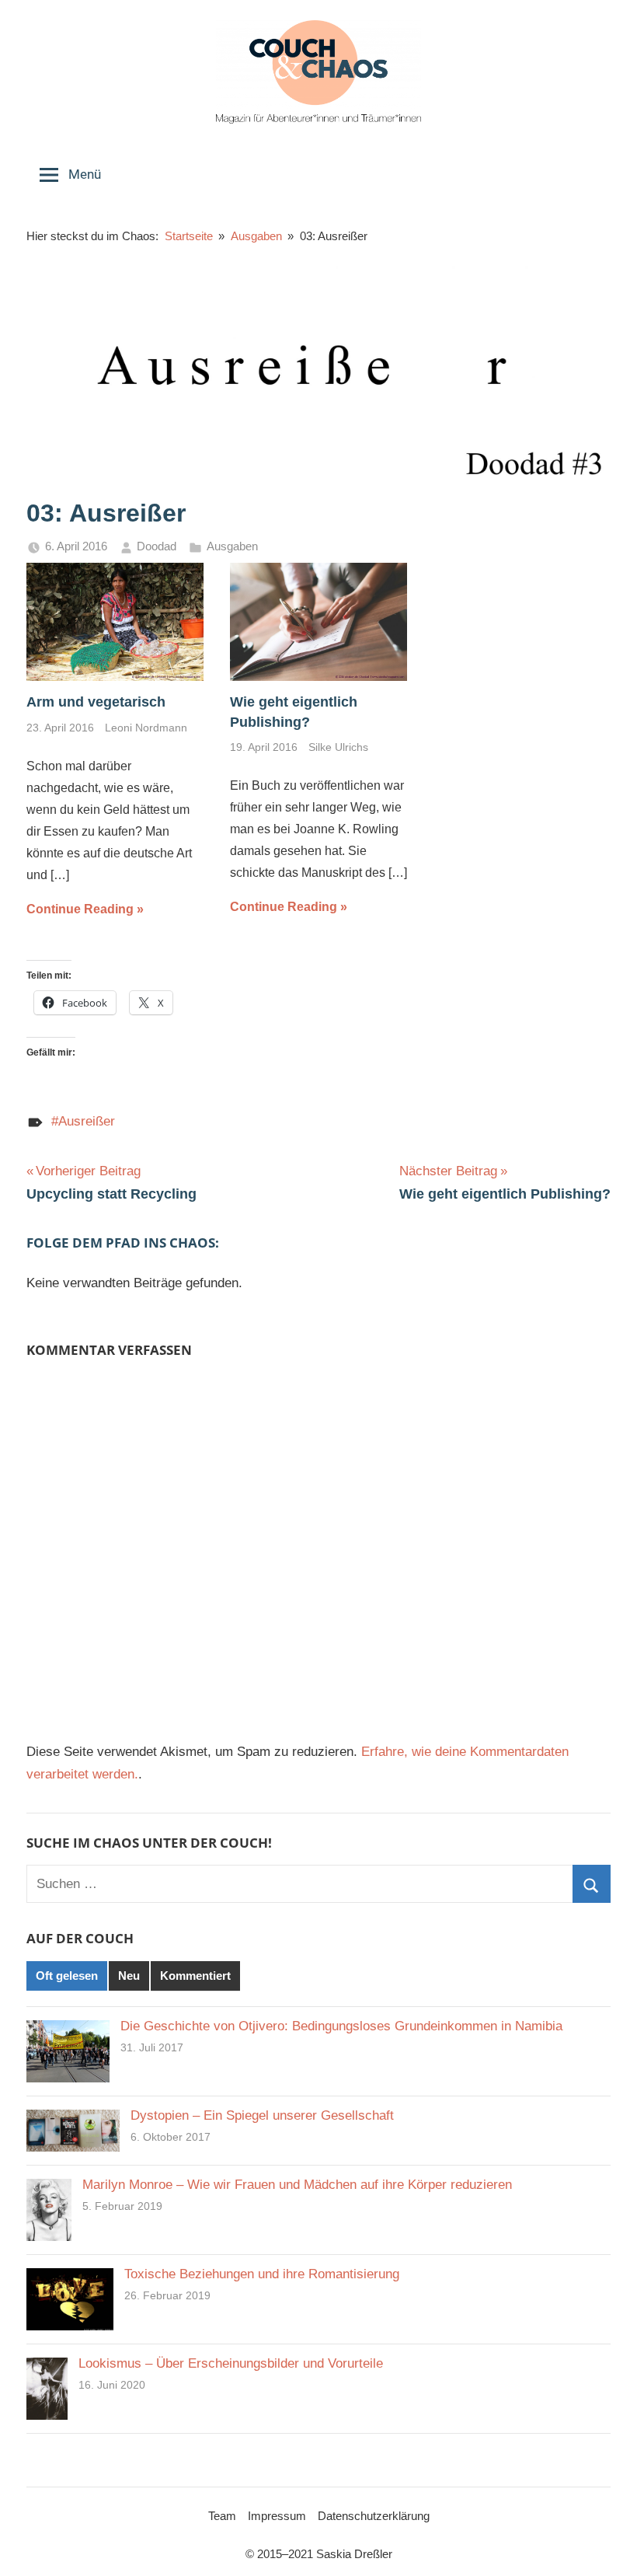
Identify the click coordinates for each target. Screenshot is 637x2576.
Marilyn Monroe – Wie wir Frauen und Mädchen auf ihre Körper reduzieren (297, 2185)
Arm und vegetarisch (96, 702)
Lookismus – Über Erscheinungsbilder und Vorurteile (231, 2363)
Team (222, 2516)
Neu (129, 1976)
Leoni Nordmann (146, 728)
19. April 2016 (264, 747)
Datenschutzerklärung (374, 2516)
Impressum (277, 2516)
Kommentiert (195, 1976)
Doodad (157, 546)
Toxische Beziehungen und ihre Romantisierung (262, 2274)
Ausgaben (232, 546)
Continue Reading (80, 909)
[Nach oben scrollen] (607, 2546)
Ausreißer (87, 1121)
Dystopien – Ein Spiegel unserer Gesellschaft (262, 2115)
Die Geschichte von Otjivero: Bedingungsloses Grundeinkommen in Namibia (341, 2026)
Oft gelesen (67, 1976)
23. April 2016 (60, 728)
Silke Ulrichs (338, 747)
